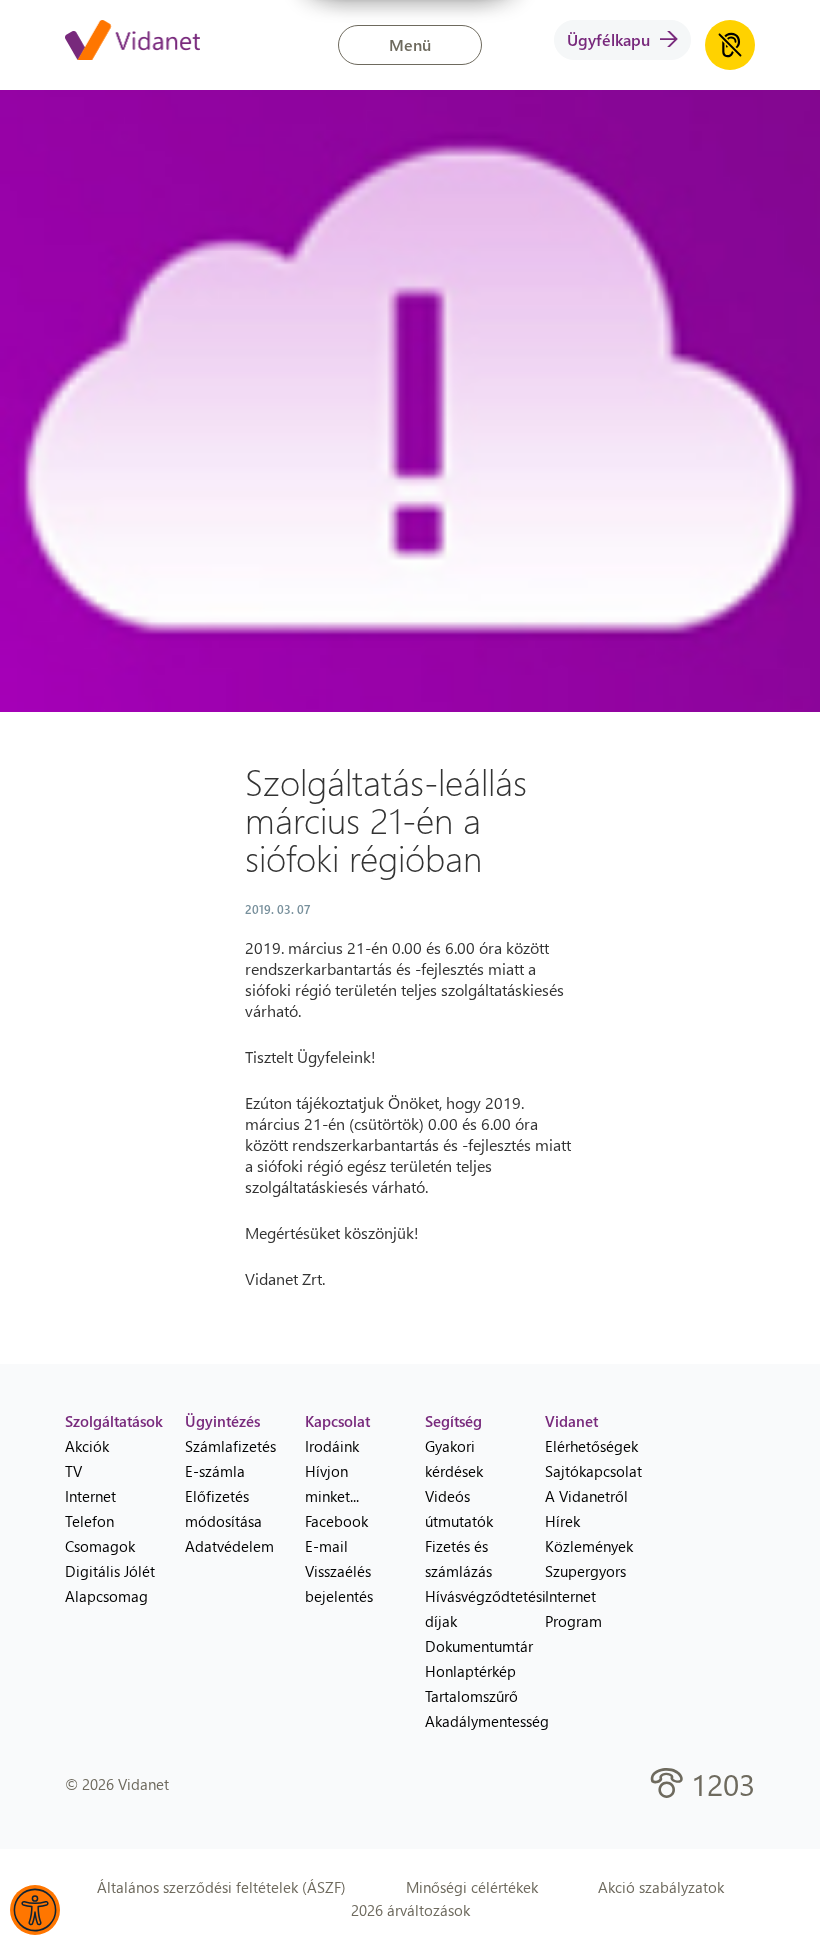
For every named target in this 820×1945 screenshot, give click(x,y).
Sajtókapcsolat (590, 1471)
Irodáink (332, 1446)
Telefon (89, 1521)
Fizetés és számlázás (458, 1558)
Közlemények (589, 1546)
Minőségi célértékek (472, 1887)
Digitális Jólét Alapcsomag (110, 1583)
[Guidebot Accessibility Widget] (35, 1910)
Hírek (562, 1521)
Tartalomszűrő (470, 1696)
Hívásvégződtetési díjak (470, 1608)
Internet (90, 1496)
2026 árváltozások (410, 1910)
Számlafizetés (230, 1446)
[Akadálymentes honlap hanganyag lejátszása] (730, 45)
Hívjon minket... (332, 1483)
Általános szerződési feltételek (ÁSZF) (221, 1887)
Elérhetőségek (590, 1446)
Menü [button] (410, 44)
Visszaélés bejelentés (339, 1583)
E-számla (215, 1471)
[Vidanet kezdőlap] (132, 42)
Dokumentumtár (470, 1646)
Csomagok (100, 1546)
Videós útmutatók (459, 1508)
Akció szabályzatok (661, 1887)
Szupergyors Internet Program (585, 1596)
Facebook (336, 1521)
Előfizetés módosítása (223, 1508)
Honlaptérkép (470, 1671)
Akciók (87, 1446)
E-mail (326, 1546)
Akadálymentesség (470, 1721)
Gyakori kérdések (454, 1458)
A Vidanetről (586, 1496)
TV (73, 1471)
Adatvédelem (229, 1546)
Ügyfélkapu (608, 39)
